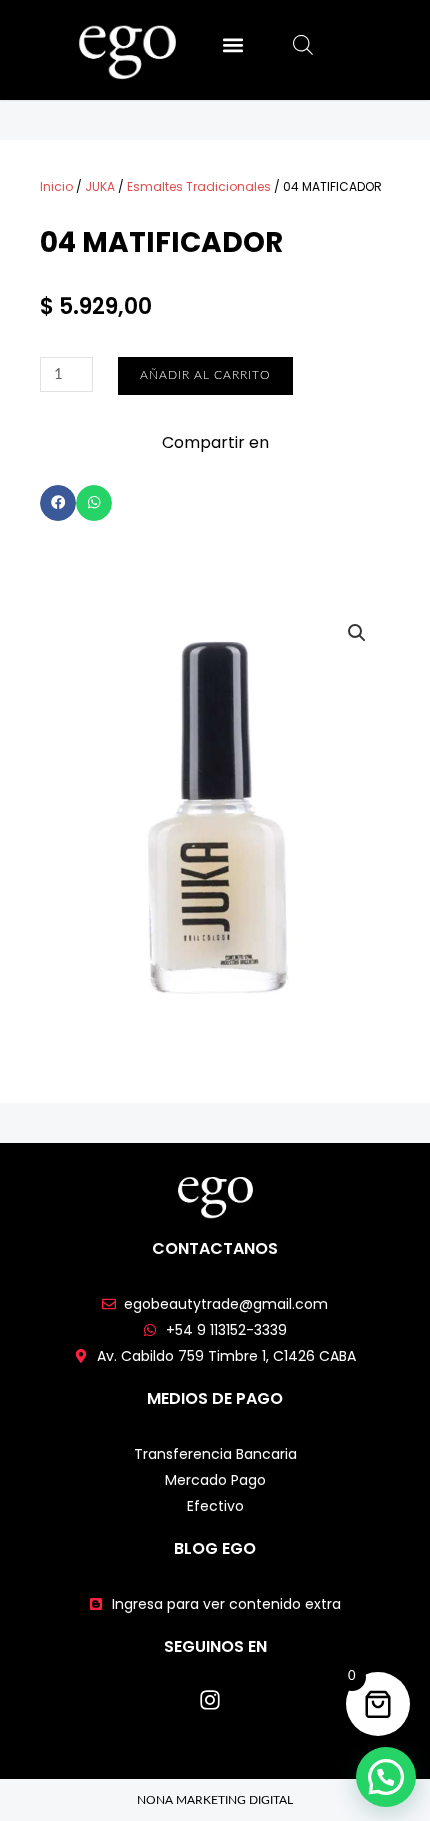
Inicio (56, 186)
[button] (232, 44)
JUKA (100, 186)
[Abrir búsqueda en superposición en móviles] (303, 45)
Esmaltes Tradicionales (199, 186)
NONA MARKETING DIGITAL (215, 1800)
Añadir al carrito (205, 375)
